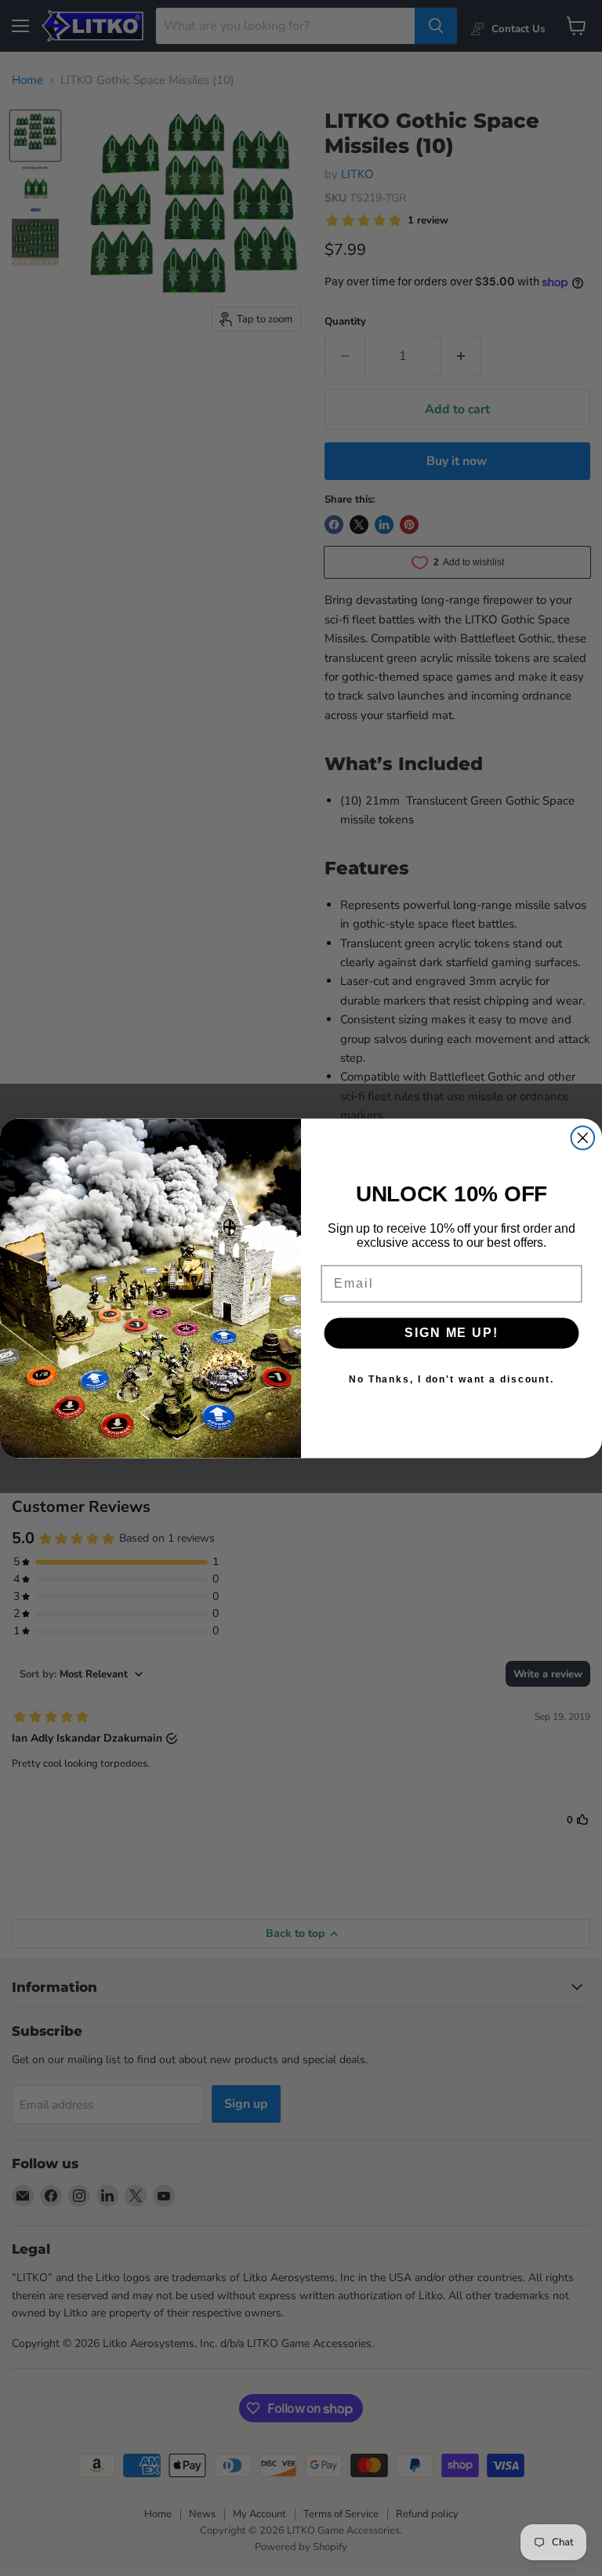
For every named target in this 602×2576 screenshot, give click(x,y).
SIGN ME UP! (451, 1333)
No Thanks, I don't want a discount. (451, 1379)
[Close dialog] (583, 1138)
